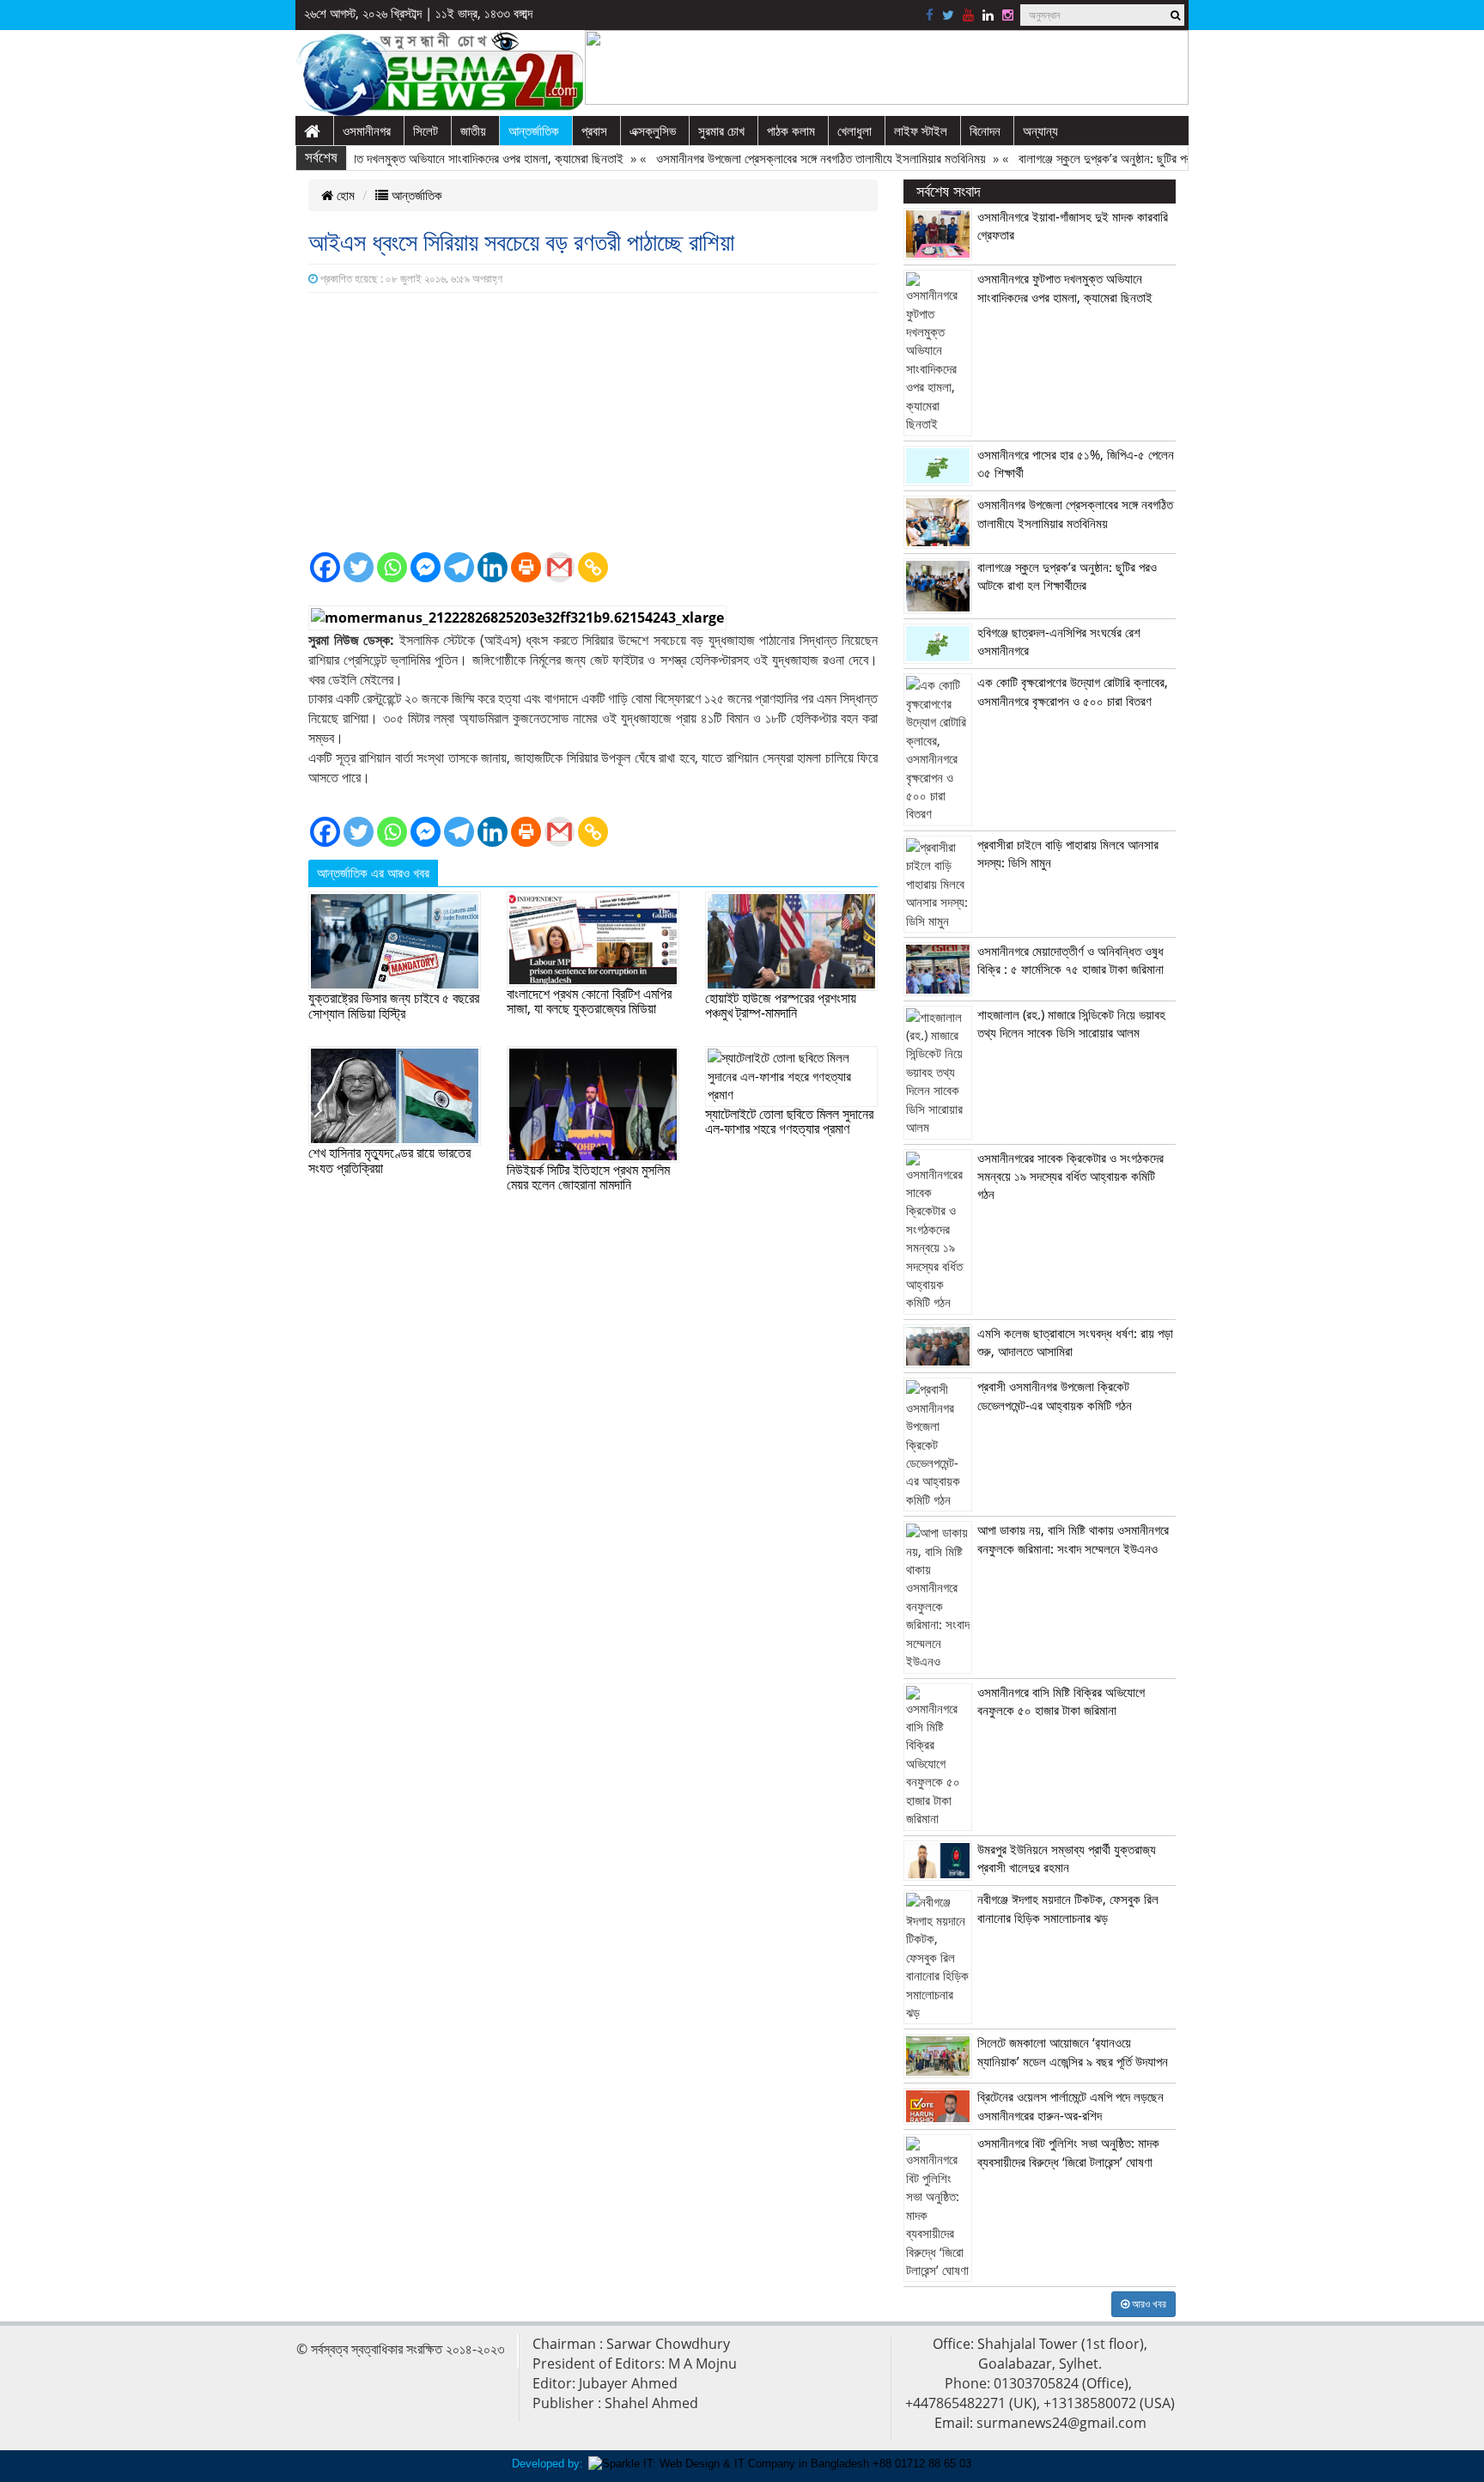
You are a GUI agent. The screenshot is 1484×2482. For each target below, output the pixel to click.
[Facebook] (325, 567)
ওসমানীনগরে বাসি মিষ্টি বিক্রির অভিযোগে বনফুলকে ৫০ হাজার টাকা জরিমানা (1061, 1701)
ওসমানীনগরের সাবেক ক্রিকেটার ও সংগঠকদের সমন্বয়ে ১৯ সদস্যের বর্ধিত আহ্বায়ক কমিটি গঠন (1070, 1176)
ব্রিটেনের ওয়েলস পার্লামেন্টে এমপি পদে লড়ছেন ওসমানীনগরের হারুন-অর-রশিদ (1070, 2105)
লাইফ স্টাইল (921, 131)
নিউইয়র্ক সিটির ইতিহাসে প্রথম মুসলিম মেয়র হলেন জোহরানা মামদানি (588, 1177)
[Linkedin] (493, 567)
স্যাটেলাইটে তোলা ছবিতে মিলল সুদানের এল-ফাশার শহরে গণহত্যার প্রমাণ (789, 1122)
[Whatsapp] (392, 567)
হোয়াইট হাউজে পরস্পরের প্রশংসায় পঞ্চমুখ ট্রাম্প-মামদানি (781, 1006)
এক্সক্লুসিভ (653, 131)
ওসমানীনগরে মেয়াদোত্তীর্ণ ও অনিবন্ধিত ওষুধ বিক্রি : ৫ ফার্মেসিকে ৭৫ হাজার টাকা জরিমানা (1070, 960)
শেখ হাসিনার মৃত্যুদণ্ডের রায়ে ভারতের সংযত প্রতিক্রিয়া (389, 1160)
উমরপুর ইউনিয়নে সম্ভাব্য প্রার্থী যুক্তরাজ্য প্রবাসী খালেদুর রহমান (1067, 1858)
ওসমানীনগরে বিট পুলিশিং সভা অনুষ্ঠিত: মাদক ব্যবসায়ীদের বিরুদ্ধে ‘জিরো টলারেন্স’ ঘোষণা (1068, 2152)
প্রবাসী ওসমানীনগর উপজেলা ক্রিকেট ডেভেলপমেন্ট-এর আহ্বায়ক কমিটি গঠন (1055, 1395)
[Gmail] (560, 567)
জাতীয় (473, 131)
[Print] (526, 567)
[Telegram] (459, 567)
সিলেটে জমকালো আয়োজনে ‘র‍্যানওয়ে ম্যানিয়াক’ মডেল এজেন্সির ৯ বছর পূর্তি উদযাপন (1073, 2051)
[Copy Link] (593, 567)
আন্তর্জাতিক (534, 131)
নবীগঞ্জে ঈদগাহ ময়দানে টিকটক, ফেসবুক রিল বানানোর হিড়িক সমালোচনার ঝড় (1068, 1908)
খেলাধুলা (855, 131)
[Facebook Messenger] (426, 567)
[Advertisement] (593, 422)
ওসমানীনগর (367, 131)
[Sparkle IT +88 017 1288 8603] (780, 2463)
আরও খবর (1148, 2304)
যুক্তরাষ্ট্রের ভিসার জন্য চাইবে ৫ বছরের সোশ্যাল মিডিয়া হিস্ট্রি (394, 1006)
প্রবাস (594, 131)
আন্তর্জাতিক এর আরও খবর (373, 873)
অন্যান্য (1040, 131)
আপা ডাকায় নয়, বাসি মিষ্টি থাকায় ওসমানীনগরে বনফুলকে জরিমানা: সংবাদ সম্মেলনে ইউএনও (1073, 1539)
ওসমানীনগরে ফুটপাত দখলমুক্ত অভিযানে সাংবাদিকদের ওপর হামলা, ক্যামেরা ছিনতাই (415, 158)
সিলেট (426, 131)
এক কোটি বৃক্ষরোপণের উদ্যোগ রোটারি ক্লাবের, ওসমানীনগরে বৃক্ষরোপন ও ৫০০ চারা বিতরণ (1073, 691)
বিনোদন (985, 131)
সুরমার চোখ (721, 131)
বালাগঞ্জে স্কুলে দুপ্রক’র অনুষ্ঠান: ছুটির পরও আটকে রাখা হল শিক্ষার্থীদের (1128, 158)
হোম (344, 195)
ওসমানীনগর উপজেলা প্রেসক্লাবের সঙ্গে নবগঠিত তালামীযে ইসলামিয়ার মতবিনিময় (784, 158)
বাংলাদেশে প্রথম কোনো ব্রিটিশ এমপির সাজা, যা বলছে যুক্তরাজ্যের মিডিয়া (589, 1001)
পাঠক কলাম (791, 131)
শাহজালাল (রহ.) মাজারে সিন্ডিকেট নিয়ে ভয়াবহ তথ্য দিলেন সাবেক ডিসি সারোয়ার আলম (1071, 1023)
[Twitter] (359, 567)
